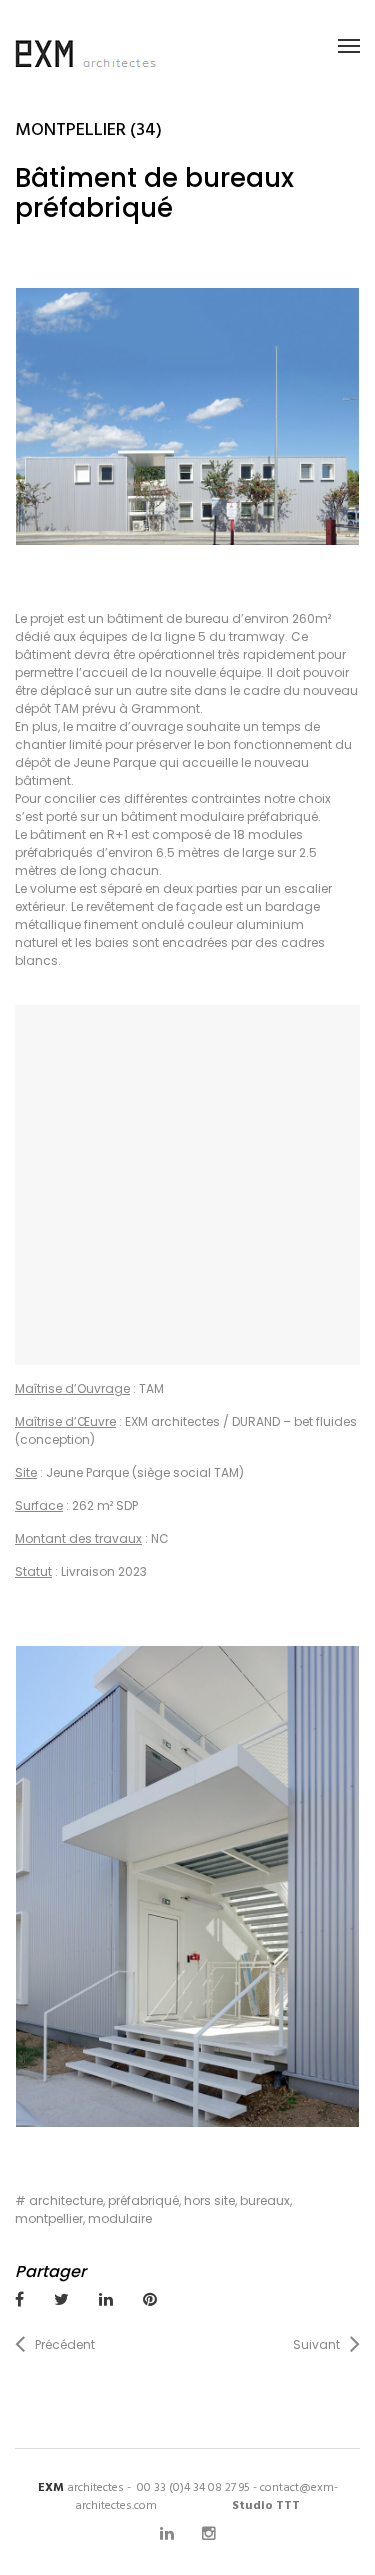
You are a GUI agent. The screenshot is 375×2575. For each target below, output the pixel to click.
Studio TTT (266, 2506)
